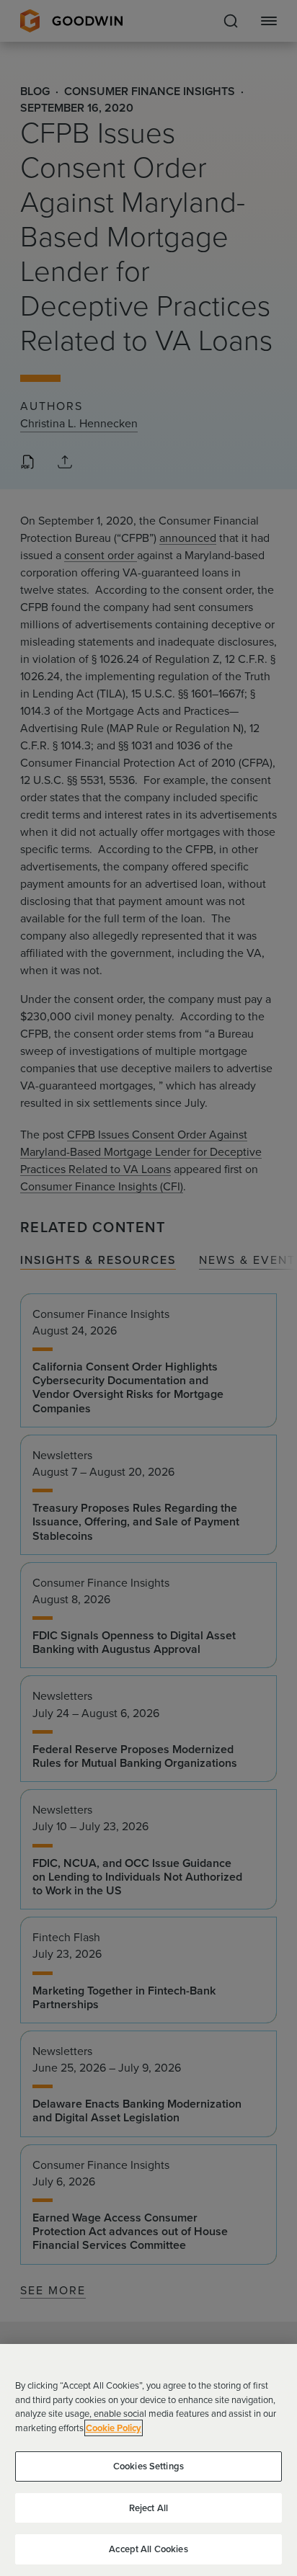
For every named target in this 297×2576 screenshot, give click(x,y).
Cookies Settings (148, 2466)
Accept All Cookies (148, 2549)
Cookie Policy (114, 2428)
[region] (148, 2460)
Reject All (148, 2508)
